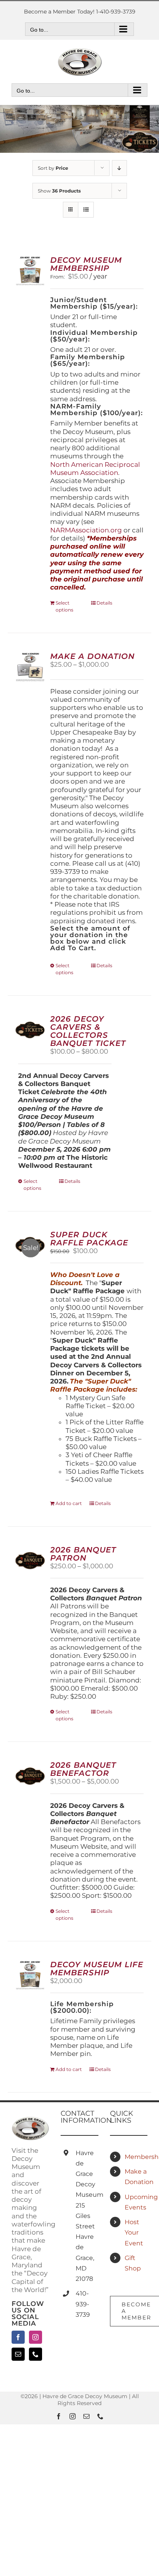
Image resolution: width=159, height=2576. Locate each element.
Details (104, 603)
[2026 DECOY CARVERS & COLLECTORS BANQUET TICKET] (30, 1030)
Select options (64, 606)
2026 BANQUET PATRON (83, 1554)
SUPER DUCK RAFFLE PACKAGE (89, 1239)
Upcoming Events (136, 2202)
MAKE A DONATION (92, 656)
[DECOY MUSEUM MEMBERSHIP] (30, 271)
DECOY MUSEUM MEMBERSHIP (86, 264)
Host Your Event (134, 2232)
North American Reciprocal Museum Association (95, 469)
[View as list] (86, 210)
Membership (136, 2157)
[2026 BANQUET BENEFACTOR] (30, 1776)
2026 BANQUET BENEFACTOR (83, 1769)
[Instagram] (36, 2337)
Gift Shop (133, 2263)
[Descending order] (119, 168)
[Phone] (36, 2354)
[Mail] (18, 2354)
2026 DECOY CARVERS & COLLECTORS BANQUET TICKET (88, 1031)
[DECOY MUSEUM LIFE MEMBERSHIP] (30, 1975)
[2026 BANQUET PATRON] (30, 1561)
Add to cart (69, 1503)
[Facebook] (18, 2337)
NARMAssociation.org (86, 530)
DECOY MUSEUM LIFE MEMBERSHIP (97, 1969)
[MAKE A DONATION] (30, 667)
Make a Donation (136, 2177)
